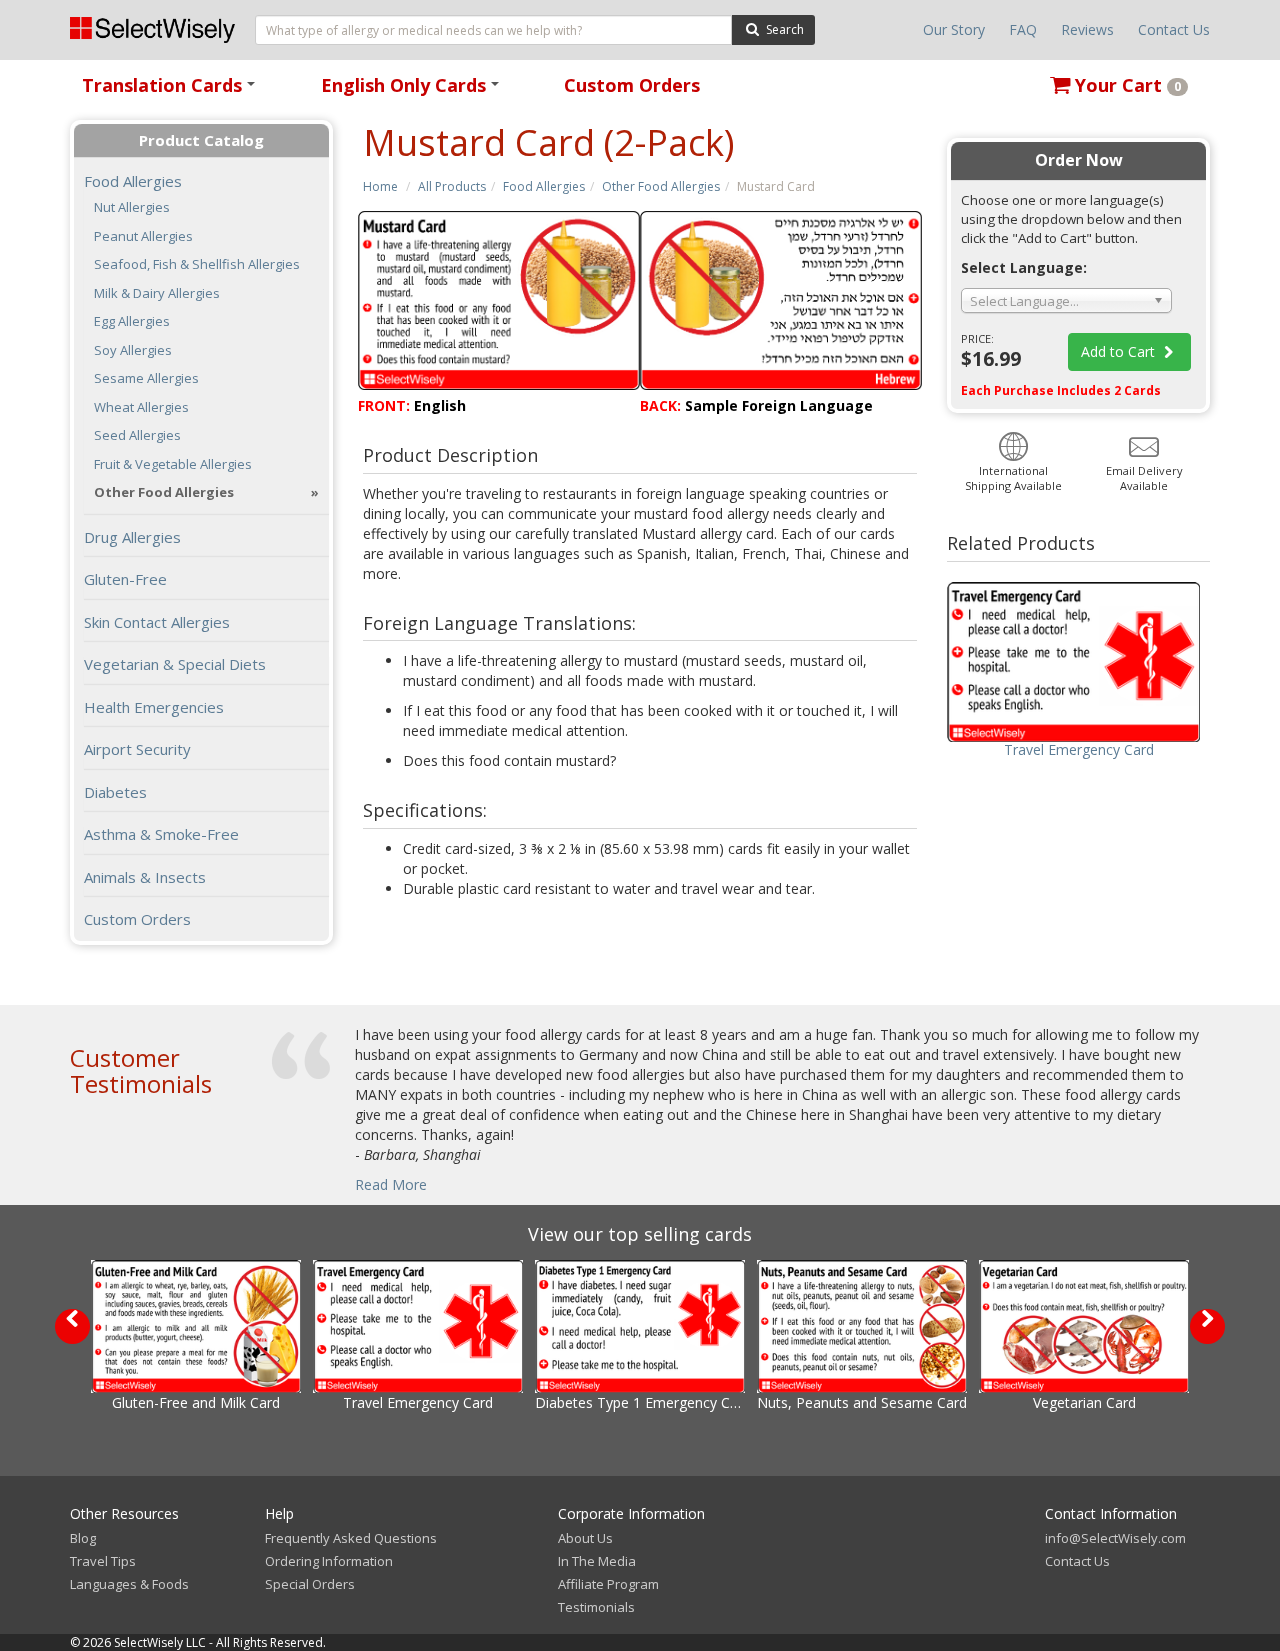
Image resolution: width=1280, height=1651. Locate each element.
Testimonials (596, 1607)
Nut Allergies (132, 207)
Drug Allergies (132, 537)
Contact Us (1174, 29)
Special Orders (310, 1584)
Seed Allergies (137, 435)
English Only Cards (413, 91)
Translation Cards (172, 91)
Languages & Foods (129, 1584)
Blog (83, 1538)
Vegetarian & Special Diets (175, 664)
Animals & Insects (145, 877)
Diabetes (115, 792)
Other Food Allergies (661, 186)
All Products (452, 186)
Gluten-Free (125, 579)
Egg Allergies (132, 321)
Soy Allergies (133, 350)
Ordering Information (329, 1561)
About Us (585, 1538)
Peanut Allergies (143, 236)
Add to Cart (1120, 351)
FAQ (1023, 29)
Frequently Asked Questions (351, 1538)
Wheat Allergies (141, 407)
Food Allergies (544, 186)
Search (783, 29)
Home (380, 186)
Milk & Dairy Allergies (157, 293)
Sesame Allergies (146, 378)
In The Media (597, 1561)
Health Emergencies (154, 707)
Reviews (1087, 29)
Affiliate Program (608, 1584)
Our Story (954, 29)
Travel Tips (103, 1561)
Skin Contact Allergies (157, 622)
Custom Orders (632, 85)
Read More (391, 1184)
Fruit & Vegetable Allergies (173, 464)
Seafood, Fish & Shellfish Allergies (197, 264)
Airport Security (137, 749)
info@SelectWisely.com (1115, 1538)
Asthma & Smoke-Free (161, 834)
